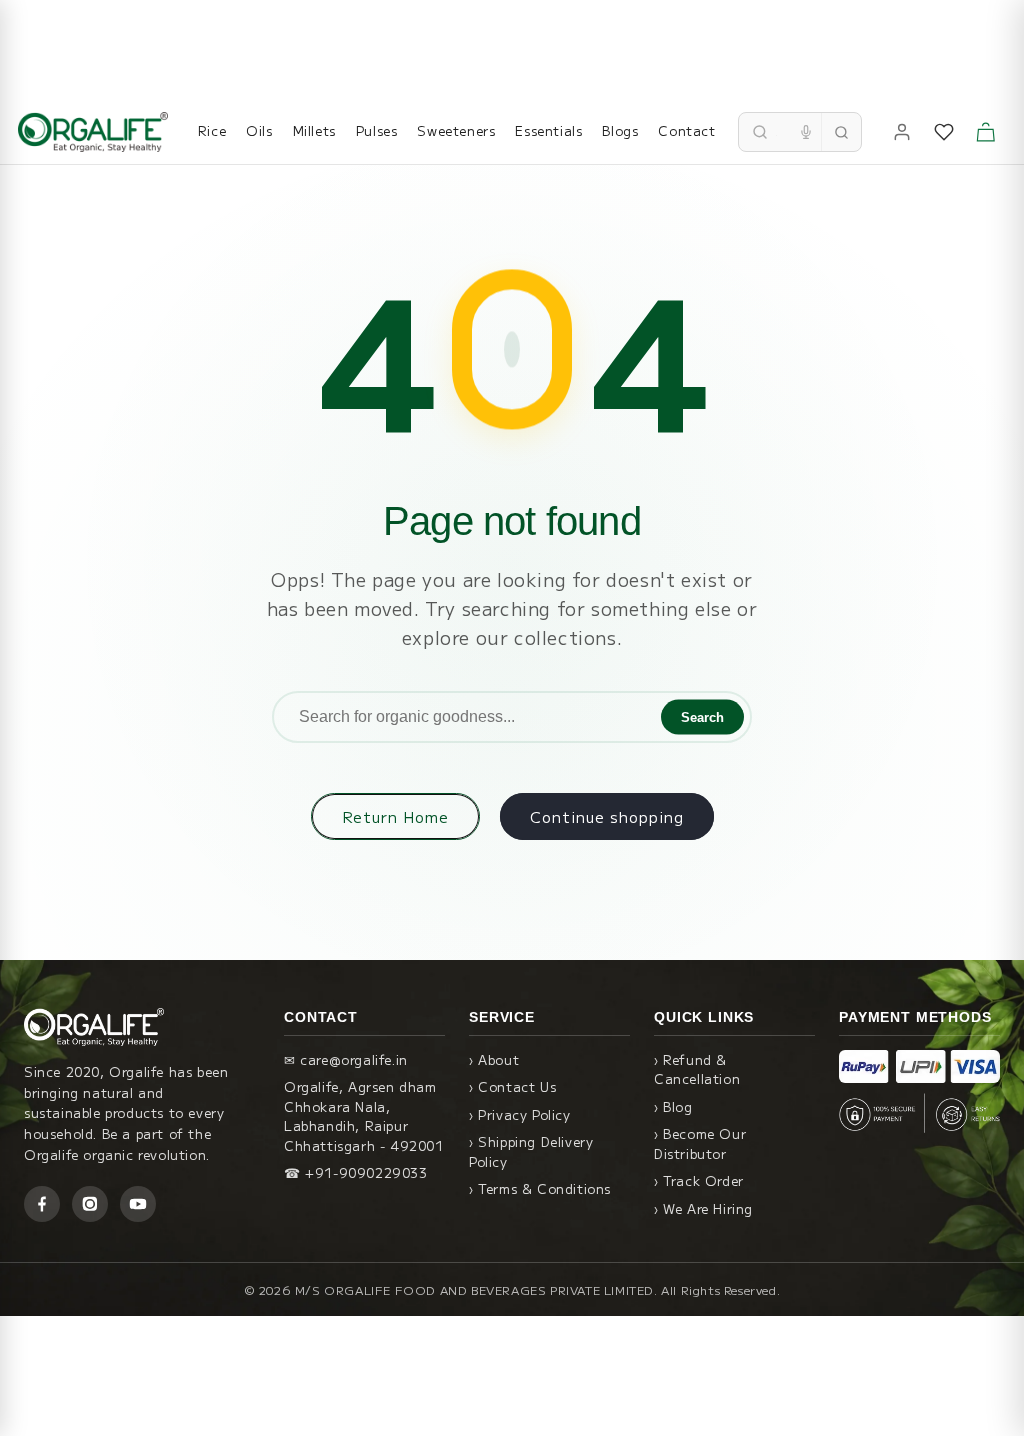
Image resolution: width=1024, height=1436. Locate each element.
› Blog (673, 1106)
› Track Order (699, 1180)
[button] (986, 132)
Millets (314, 130)
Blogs (620, 130)
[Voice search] (806, 132)
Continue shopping (607, 816)
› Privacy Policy (520, 1114)
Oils (259, 130)
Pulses (377, 130)
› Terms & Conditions (540, 1188)
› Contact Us (512, 1086)
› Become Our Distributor (700, 1143)
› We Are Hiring (703, 1208)
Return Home (395, 816)
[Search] (841, 132)
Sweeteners (456, 130)
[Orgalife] (93, 132)
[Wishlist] (944, 132)
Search (702, 717)
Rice (212, 130)
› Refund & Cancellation (697, 1069)
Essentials (548, 130)
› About (494, 1059)
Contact (686, 130)
